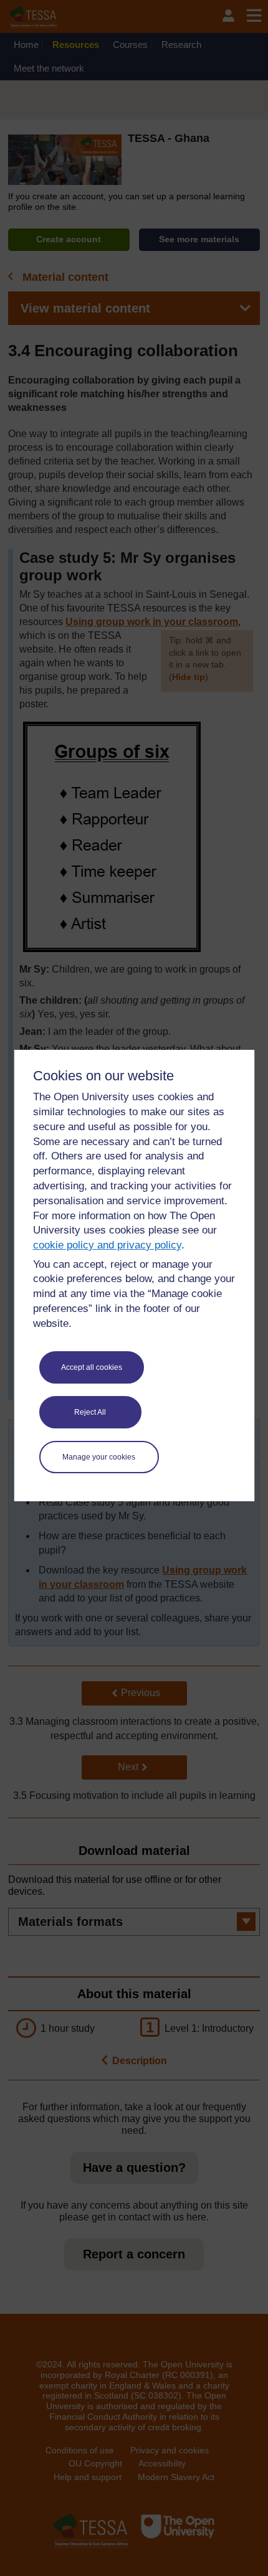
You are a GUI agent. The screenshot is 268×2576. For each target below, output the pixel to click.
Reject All (90, 1412)
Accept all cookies (92, 1367)
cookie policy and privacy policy (107, 1245)
